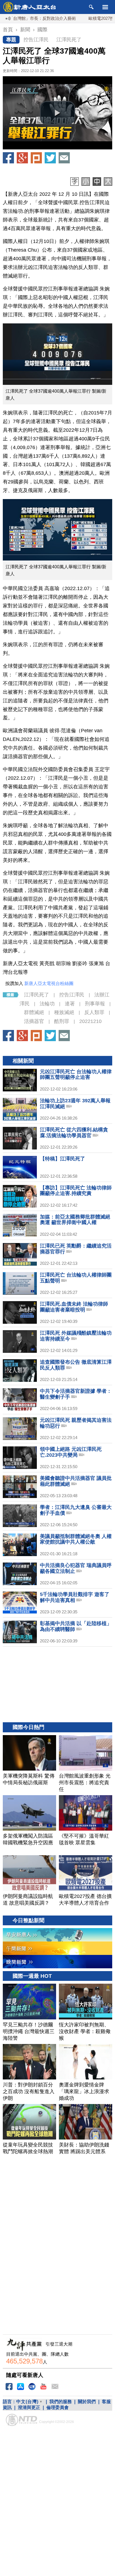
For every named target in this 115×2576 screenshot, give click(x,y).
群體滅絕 (34, 1012)
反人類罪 (94, 1012)
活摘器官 (34, 1021)
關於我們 (87, 2402)
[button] (57, 113)
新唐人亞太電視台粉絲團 (49, 983)
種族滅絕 (64, 1012)
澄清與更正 (29, 2407)
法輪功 (47, 1004)
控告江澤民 (36, 40)
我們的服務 (61, 2402)
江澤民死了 (69, 40)
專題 (11, 40)
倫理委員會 (57, 2407)
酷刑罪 (62, 1021)
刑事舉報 (95, 1004)
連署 (70, 1004)
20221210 (90, 1021)
